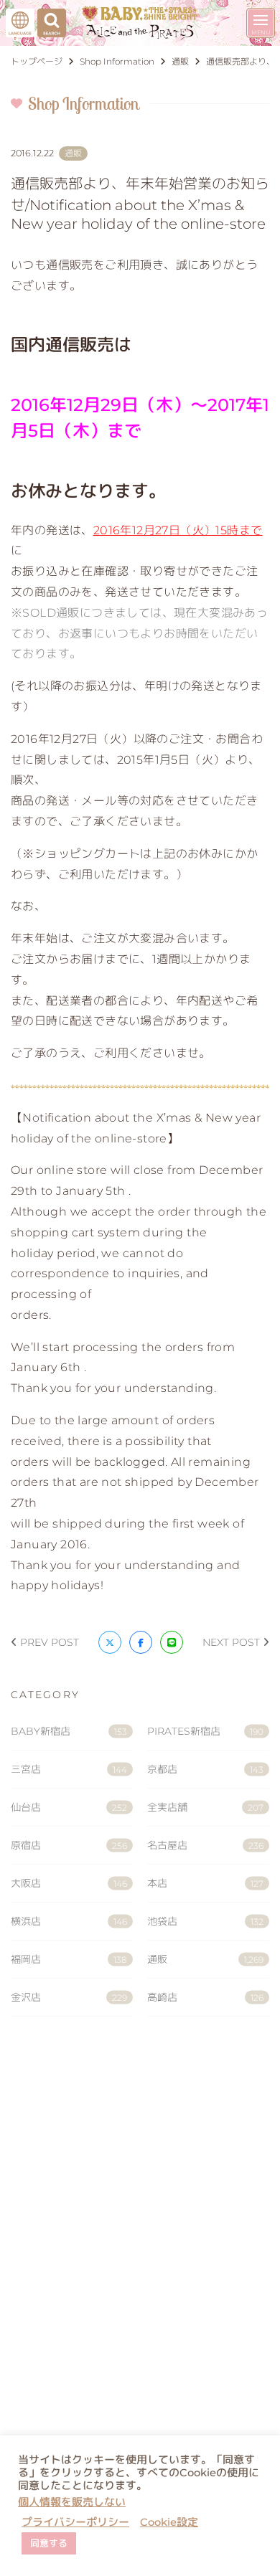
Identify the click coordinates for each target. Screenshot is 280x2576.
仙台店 (69, 1807)
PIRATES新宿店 (205, 1731)
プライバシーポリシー (75, 2522)
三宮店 (69, 1769)
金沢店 (69, 1997)
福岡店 (69, 1959)
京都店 (205, 1769)
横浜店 (69, 1921)
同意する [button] (49, 2543)
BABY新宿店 (69, 1731)
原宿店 (69, 1845)
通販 (205, 1959)
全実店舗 (205, 1807)
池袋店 (205, 1921)
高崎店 (205, 1997)
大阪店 (69, 1883)
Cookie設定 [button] (169, 2522)
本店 (205, 1883)
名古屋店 (205, 1845)
